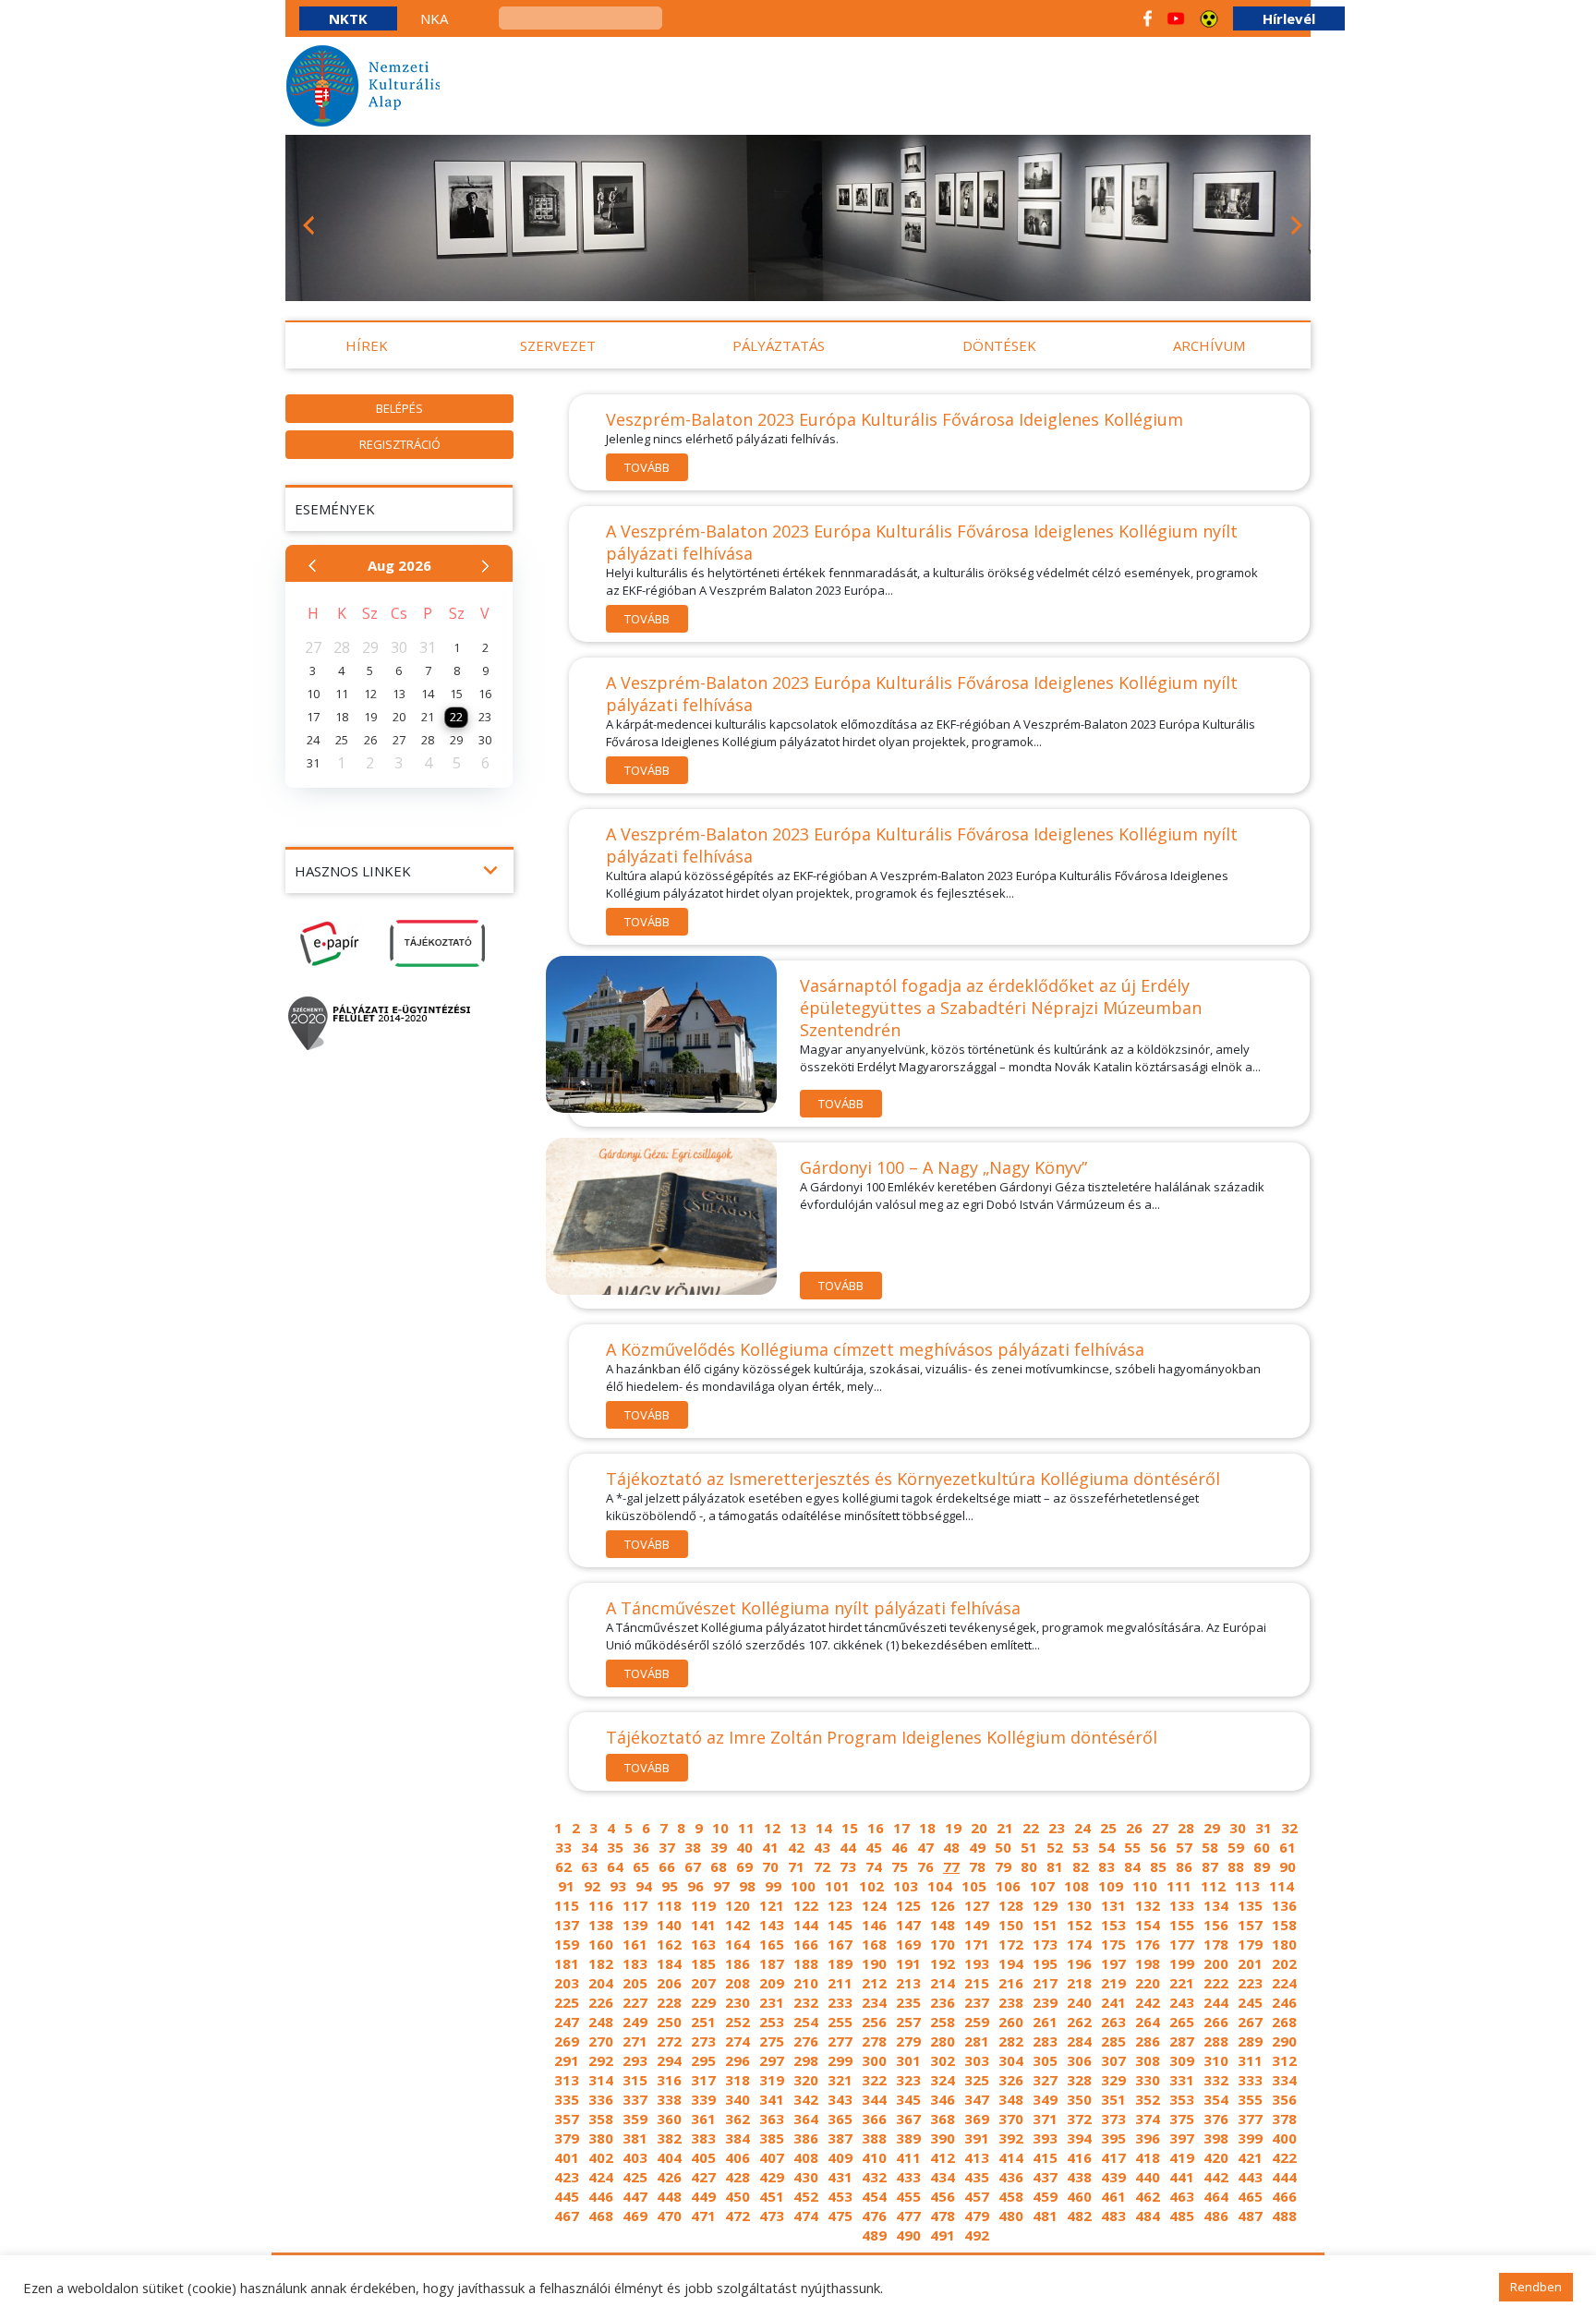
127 (977, 1905)
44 (848, 1847)
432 (874, 2177)
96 (695, 1886)
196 (1079, 1963)
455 (908, 2196)
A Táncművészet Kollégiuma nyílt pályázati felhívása (813, 1608)
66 (667, 1866)
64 (615, 1866)
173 (1045, 1944)
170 (943, 1944)
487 (1250, 2216)
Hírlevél (1289, 18)
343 (840, 2099)
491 (943, 2235)
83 (1106, 1866)
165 (772, 1944)
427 (703, 2177)
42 (796, 1847)
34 (589, 1847)
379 (567, 2138)
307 (1113, 2060)
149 (977, 1925)
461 (1113, 2196)
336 (601, 2099)
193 (977, 1963)
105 (974, 1886)
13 (798, 1828)
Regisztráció (400, 444)
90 (1288, 1866)
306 (1079, 2060)
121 (772, 1905)
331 (1182, 2080)
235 (908, 2002)
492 (977, 2235)
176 (1148, 1944)
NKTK (348, 18)
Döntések (999, 345)
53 (1081, 1847)
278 (874, 2041)
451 (772, 2196)
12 (772, 1828)
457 (977, 2196)
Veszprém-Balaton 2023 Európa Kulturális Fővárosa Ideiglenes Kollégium (895, 419)
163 (703, 1944)
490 (908, 2235)
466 (1284, 2196)
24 (1082, 1828)
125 (908, 1905)
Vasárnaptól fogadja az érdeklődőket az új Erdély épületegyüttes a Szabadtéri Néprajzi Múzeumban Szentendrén (1001, 1008)
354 (1216, 2099)
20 (979, 1828)
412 (943, 2157)
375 (1182, 2119)
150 (1011, 1925)
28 (1186, 1828)
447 (635, 2196)
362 (738, 2119)
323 (908, 2080)
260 (1011, 2022)
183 (635, 1963)
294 (669, 2060)
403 (635, 2157)
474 (806, 2216)
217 (1045, 1983)
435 (977, 2177)
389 (908, 2138)
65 (641, 1866)
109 (1111, 1886)
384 (738, 2138)
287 (1182, 2041)
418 (1148, 2157)
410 (874, 2157)
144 (806, 1925)
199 (1182, 1963)
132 (1148, 1905)
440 (1148, 2177)
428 (738, 2177)
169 (908, 1944)
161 (635, 1944)
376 (1216, 2119)
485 (1182, 2216)
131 (1113, 1905)
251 (703, 2022)
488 (1284, 2216)
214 (943, 1983)
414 (1011, 2157)
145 (840, 1925)
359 (635, 2119)
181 (567, 1963)
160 (601, 1944)
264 (1148, 2022)
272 (669, 2041)
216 (1011, 1983)
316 (669, 2080)
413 (977, 2157)
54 (1106, 1847)
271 (635, 2041)
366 (874, 2119)
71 (796, 1866)
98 (747, 1886)
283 (1045, 2041)
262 (1079, 2022)
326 (1011, 2080)
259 (977, 2022)
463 (1182, 2196)
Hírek (367, 345)
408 (806, 2157)
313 (567, 2080)
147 (908, 1925)
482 (1079, 2216)
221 (1182, 1983)
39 (719, 1847)
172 (1011, 1944)
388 (874, 2138)
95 (670, 1886)
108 (1076, 1886)
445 (567, 2196)
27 (1160, 1828)
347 (977, 2099)
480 (1011, 2216)
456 (943, 2196)
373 (1113, 2119)
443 (1250, 2177)
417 (1113, 2157)
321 (840, 2080)
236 (943, 2002)
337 (635, 2099)
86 (1184, 1866)
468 (601, 2216)
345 (908, 2099)
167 (840, 1944)
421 (1250, 2157)
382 (669, 2138)
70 (770, 1866)
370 (1011, 2119)
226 (601, 2002)
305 (1045, 2060)
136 (1284, 1905)
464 (1216, 2196)
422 (1284, 2157)
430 (806, 2177)
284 (1079, 2041)
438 (1079, 2177)
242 (1148, 2002)
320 (806, 2080)
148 (943, 1925)
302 (943, 2060)
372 (1079, 2119)
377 (1250, 2119)
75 (900, 1866)
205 (635, 1983)
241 (1113, 2002)
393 (1045, 2138)
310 (1216, 2060)
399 (1250, 2138)
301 (908, 2060)
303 (977, 2060)
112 (1213, 1886)
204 (601, 1983)
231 (772, 2002)
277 (840, 2041)
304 (1011, 2060)
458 (1011, 2196)
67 (693, 1866)
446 (601, 2196)
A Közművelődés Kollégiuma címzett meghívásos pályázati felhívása (875, 1349)
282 (1011, 2041)
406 (738, 2157)
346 (943, 2099)
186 (738, 1963)
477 (908, 2216)
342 (806, 2099)
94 (644, 1886)
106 (1008, 1886)
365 (840, 2119)
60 (1262, 1847)
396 (1148, 2138)
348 (1011, 2099)
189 (840, 1963)
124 (874, 1905)
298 (806, 2060)
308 (1148, 2060)
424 (601, 2177)
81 (1055, 1866)
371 (1045, 2119)
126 (943, 1905)
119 (703, 1905)
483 (1113, 2216)
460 (1079, 2196)
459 (1045, 2196)
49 (977, 1847)
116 (601, 1905)
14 (824, 1828)
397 (1182, 2138)
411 (908, 2157)
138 (601, 1925)
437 (1045, 2177)
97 (721, 1886)
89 (1262, 1866)
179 (1250, 1944)
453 (840, 2196)
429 (772, 2177)
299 (840, 2060)
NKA (434, 18)
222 (1216, 1983)
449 (703, 2196)
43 (822, 1847)
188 (806, 1963)
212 (874, 1983)
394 (1079, 2138)
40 (744, 1847)
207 (703, 1983)
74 (874, 1866)
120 (738, 1905)
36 (641, 1847)
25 (1108, 1828)
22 (1031, 1828)
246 (1284, 2002)
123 (840, 1905)
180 (1284, 1944)
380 (601, 2138)
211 (840, 1983)
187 (772, 1963)
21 (1005, 1828)
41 (770, 1847)
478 (943, 2216)
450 (738, 2196)
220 (1148, 1983)
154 (1148, 1925)
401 (567, 2157)
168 (874, 1944)
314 (601, 2080)
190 (874, 1963)
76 (925, 1866)
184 (669, 1963)
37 (667, 1847)
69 (744, 1866)
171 (977, 1944)
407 (772, 2157)
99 (773, 1886)
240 (1079, 2002)
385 (772, 2138)
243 (1182, 2002)
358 (601, 2119)
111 (1179, 1886)
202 (1284, 1963)
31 (1263, 1828)
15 (850, 1828)
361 (703, 2119)
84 (1132, 1866)
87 (1210, 1866)
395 (1113, 2138)
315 (635, 2080)
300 (874, 2060)
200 (1216, 1963)
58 (1210, 1847)
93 (618, 1886)
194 (1011, 1963)
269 (567, 2041)
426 (669, 2177)
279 (908, 2041)
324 (943, 2080)
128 (1011, 1905)
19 (953, 1828)
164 (738, 1944)
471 (703, 2216)
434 (943, 2177)
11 (746, 1828)
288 (1216, 2041)
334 (1284, 2080)
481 (1045, 2216)
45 (874, 1847)
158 (1284, 1925)
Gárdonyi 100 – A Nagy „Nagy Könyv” (943, 1167)
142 (738, 1925)
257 (908, 2022)
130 (1079, 1905)
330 (1148, 2080)
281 (977, 2041)
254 (806, 2022)
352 (1148, 2099)
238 (1011, 2002)
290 (1284, 2041)
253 (772, 2022)
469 (635, 2216)
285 (1113, 2041)
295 (703, 2060)
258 (943, 2022)
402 (601, 2157)
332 (1216, 2080)
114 (1282, 1886)
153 (1113, 1925)
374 (1148, 2119)
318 (738, 2080)
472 (738, 2216)
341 (772, 2099)
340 (738, 2099)
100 (803, 1886)
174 (1079, 1944)
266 (1216, 2022)
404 (669, 2157)
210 (806, 1983)
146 (874, 1925)
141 (703, 1925)
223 (1250, 1983)
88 (1236, 1866)
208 (738, 1983)
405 (703, 2157)
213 (908, 1983)
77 (951, 1866)
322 (874, 2080)
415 (1045, 2157)
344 (874, 2099)
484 (1148, 2216)
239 (1045, 2002)
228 (669, 2002)
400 (1284, 2138)
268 (1284, 2022)
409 (840, 2157)
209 (772, 1983)
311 (1250, 2060)
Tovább (647, 467)
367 (908, 2119)
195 (1045, 1963)
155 (1182, 1925)
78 (977, 1866)
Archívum (1209, 345)
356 (1284, 2099)
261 (1045, 2022)
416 (1079, 2157)
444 (1284, 2177)
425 (635, 2177)
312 (1284, 2060)
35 (615, 1847)
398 (1216, 2138)
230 (738, 2002)
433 (908, 2177)
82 (1081, 1866)
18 (927, 1828)
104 (940, 1886)
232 (806, 2002)
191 (908, 1963)
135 (1250, 1905)
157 (1250, 1925)
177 (1182, 1944)
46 (900, 1847)
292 (601, 2060)
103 (906, 1886)
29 (1212, 1828)
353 (1182, 2099)
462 (1148, 2196)
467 (567, 2216)
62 (563, 1866)
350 (1079, 2099)
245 (1250, 2002)
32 (1289, 1828)
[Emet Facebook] (1148, 18)
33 (563, 1847)
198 (1148, 1963)
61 (1288, 1847)
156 (1216, 1925)
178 (1216, 1944)
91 (566, 1886)
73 (848, 1866)
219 (1113, 1983)
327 (1045, 2080)
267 (1250, 2022)
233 (840, 2002)
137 (567, 1925)
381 (635, 2138)
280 (943, 2041)
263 (1113, 2022)
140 (669, 1925)
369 (977, 2119)
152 (1079, 1925)
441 (1182, 2177)
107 (1042, 1886)
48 (951, 1847)
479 (977, 2216)
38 (693, 1847)
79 (1003, 1866)
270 (601, 2041)
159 (567, 1944)
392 (1011, 2138)
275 (772, 2041)
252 (738, 2022)
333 (1250, 2080)
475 (840, 2216)
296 (738, 2060)
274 (738, 2041)
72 (822, 1866)
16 (876, 1828)
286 (1148, 2041)
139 (635, 1925)
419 (1182, 2157)
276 (806, 2041)
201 (1250, 1963)
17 (901, 1828)
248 (601, 2022)
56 (1158, 1847)
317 (703, 2080)
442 (1216, 2177)
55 (1132, 1847)
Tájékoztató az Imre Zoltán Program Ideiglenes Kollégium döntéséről (882, 1737)
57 (1184, 1847)
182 (601, 1963)
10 (720, 1828)
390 (943, 2138)
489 (874, 2235)
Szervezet (558, 345)
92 (592, 1886)
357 (567, 2119)
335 (567, 2099)
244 (1216, 2002)
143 (772, 1925)
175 (1113, 1944)
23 (1057, 1828)
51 (1029, 1847)
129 (1045, 1905)
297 (772, 2060)
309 (1182, 2060)
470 (669, 2216)
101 (837, 1886)
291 (567, 2060)
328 (1079, 2080)
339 (703, 2099)
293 (635, 2060)
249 (635, 2022)
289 (1250, 2041)
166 (806, 1944)
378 (1284, 2119)
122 (806, 1905)
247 (567, 2022)
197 (1113, 1963)
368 (943, 2119)
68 (719, 1866)
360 (669, 2119)
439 (1113, 2177)
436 (1011, 2177)
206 (669, 1983)
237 (977, 2002)
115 (567, 1905)
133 (1182, 1905)
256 (874, 2022)
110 (1145, 1886)
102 (871, 1886)
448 (669, 2196)
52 (1055, 1847)
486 (1216, 2216)
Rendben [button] (1536, 2287)
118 (669, 1905)
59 (1236, 1847)
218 (1079, 1983)
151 (1045, 1925)
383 (703, 2138)
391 (977, 2138)
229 (703, 2002)
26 (1134, 1828)
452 (806, 2196)
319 (772, 2080)
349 (1045, 2099)
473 (772, 2216)
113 (1247, 1886)
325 (977, 2080)
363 (772, 2119)
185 (703, 1963)
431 (840, 2177)
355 (1250, 2099)
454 (874, 2196)
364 (806, 2119)
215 (977, 1983)
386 (806, 2138)
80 (1029, 1866)
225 (567, 2002)
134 (1216, 1905)
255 (840, 2022)
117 (635, 1905)
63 (589, 1866)
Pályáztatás (779, 345)
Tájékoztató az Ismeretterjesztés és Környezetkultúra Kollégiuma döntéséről (913, 1479)
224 (1284, 1983)
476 (874, 2216)
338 (669, 2099)
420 (1216, 2157)
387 (840, 2138)
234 (874, 2002)
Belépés (399, 408)
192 (943, 1963)
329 (1113, 2080)
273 (703, 2041)
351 (1113, 2099)
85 (1158, 1866)
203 (567, 1983)
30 (1238, 1828)
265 (1182, 2022)
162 (669, 1944)
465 (1250, 2196)
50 (1003, 1847)
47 (925, 1847)
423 (567, 2177)
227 (635, 2002)
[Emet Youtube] (1176, 18)
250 (669, 2022)
